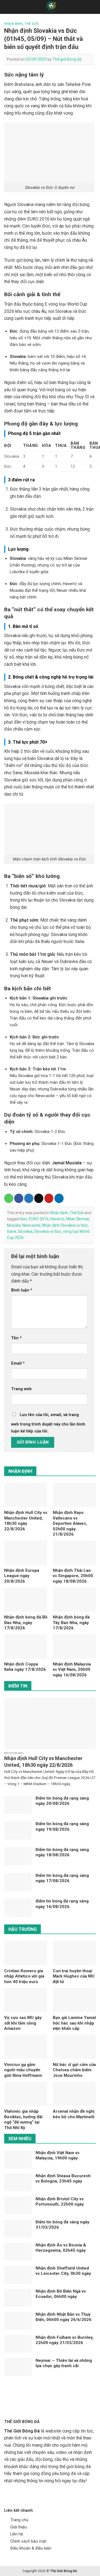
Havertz (57, 1219)
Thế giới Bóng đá (67, 59)
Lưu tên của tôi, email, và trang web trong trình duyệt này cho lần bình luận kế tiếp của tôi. (48, 1423)
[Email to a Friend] (39, 1198)
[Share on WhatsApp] (9, 1198)
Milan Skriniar (77, 1219)
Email (18, 1363)
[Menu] (7, 7)
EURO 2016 (39, 1219)
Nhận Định (13, 24)
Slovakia (25, 1231)
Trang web (21, 1389)
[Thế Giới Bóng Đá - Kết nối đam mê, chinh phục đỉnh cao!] (51, 7)
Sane (12, 1231)
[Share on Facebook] (19, 1198)
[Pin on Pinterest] (49, 1198)
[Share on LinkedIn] (59, 1198)
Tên (16, 1338)
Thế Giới (31, 24)
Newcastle (31, 1225)
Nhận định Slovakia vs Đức (65, 1225)
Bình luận (22, 1290)
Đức (24, 1219)
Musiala (14, 1225)
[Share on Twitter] (29, 1198)
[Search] (94, 7)
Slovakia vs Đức (48, 1231)
